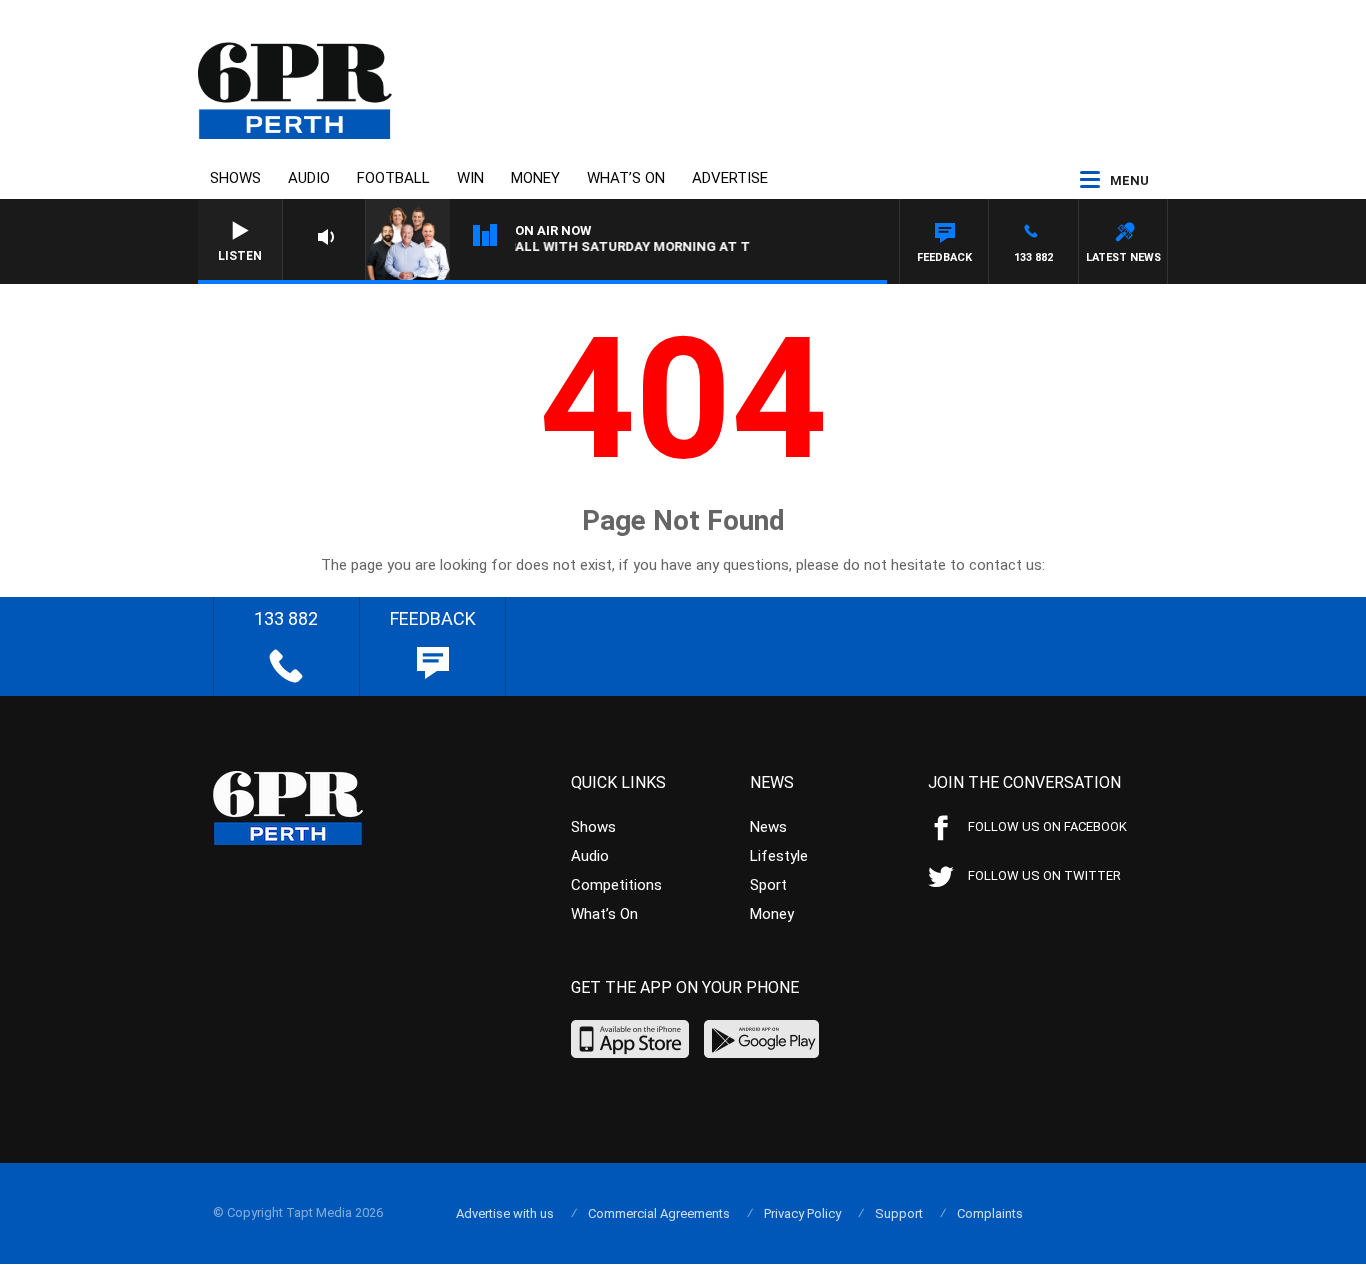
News (768, 827)
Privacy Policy (802, 1213)
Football (393, 178)
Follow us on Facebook (1047, 826)
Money (535, 178)
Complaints (990, 1213)
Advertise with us (505, 1213)
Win (470, 178)
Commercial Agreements (659, 1213)
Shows (235, 178)
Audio (309, 178)
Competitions (616, 885)
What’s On (626, 178)
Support (899, 1213)
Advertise (730, 178)
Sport (768, 885)
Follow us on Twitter (1044, 875)
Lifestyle (779, 856)
